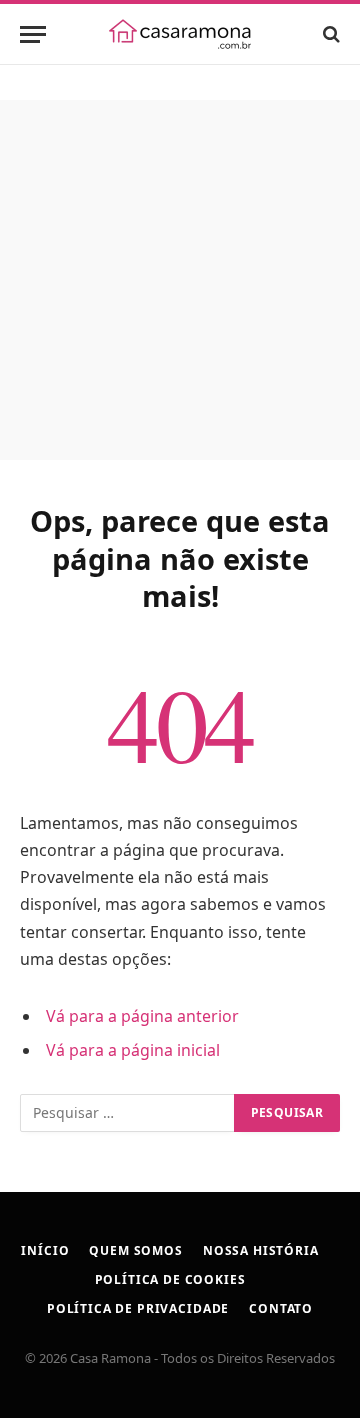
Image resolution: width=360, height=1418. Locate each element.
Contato (281, 1308)
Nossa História (261, 1250)
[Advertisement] (180, 280)
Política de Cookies (170, 1279)
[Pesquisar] (329, 34)
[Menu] (33, 34)
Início (45, 1250)
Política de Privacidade (138, 1308)
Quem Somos (135, 1250)
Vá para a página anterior (142, 1016)
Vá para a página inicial (133, 1050)
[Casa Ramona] (180, 34)
